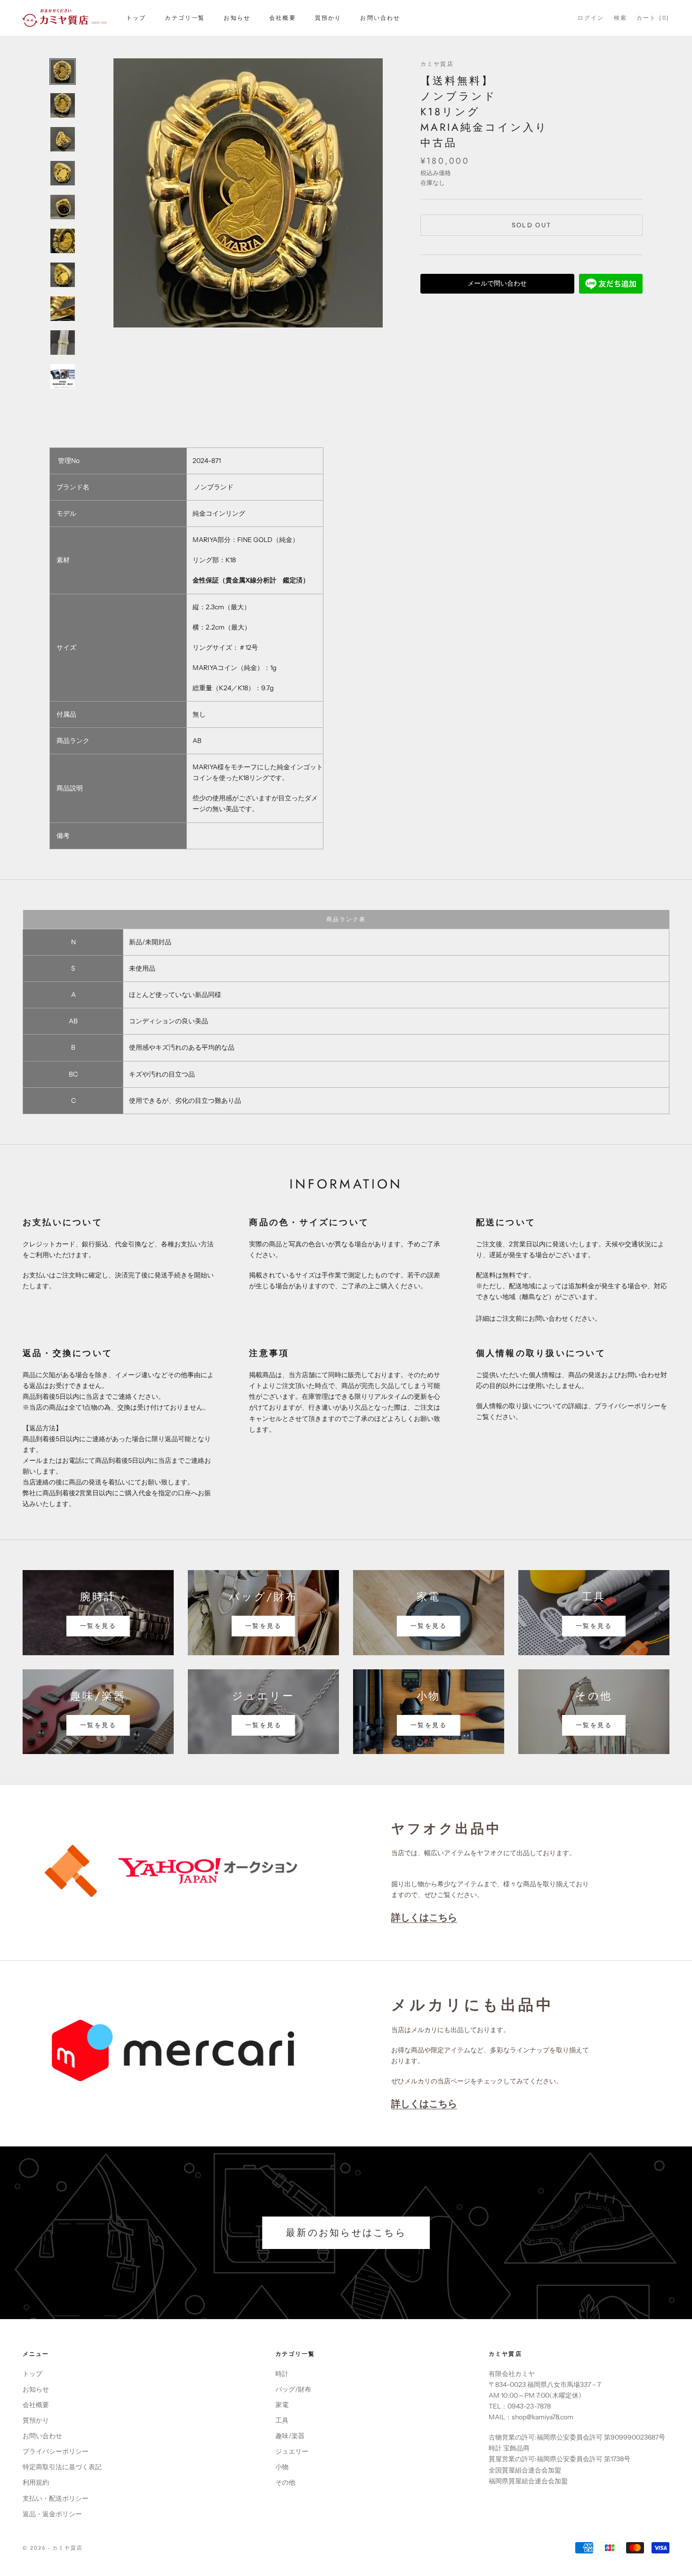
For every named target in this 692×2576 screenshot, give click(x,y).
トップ (136, 18)
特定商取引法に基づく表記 (62, 2467)
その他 (285, 2482)
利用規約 (36, 2482)
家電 (282, 2405)
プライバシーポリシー (56, 2451)
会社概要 (283, 18)
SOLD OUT (532, 225)
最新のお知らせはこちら (346, 2233)
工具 (282, 2420)
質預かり (328, 18)
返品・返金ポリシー (52, 2514)
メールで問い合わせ (497, 283)
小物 (282, 2467)
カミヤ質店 (437, 64)
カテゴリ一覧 (185, 18)
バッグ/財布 (293, 2389)
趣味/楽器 (290, 2436)
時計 (282, 2374)
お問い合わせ (380, 18)
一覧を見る (98, 1626)
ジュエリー (292, 2451)
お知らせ (237, 18)
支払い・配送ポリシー (56, 2498)
